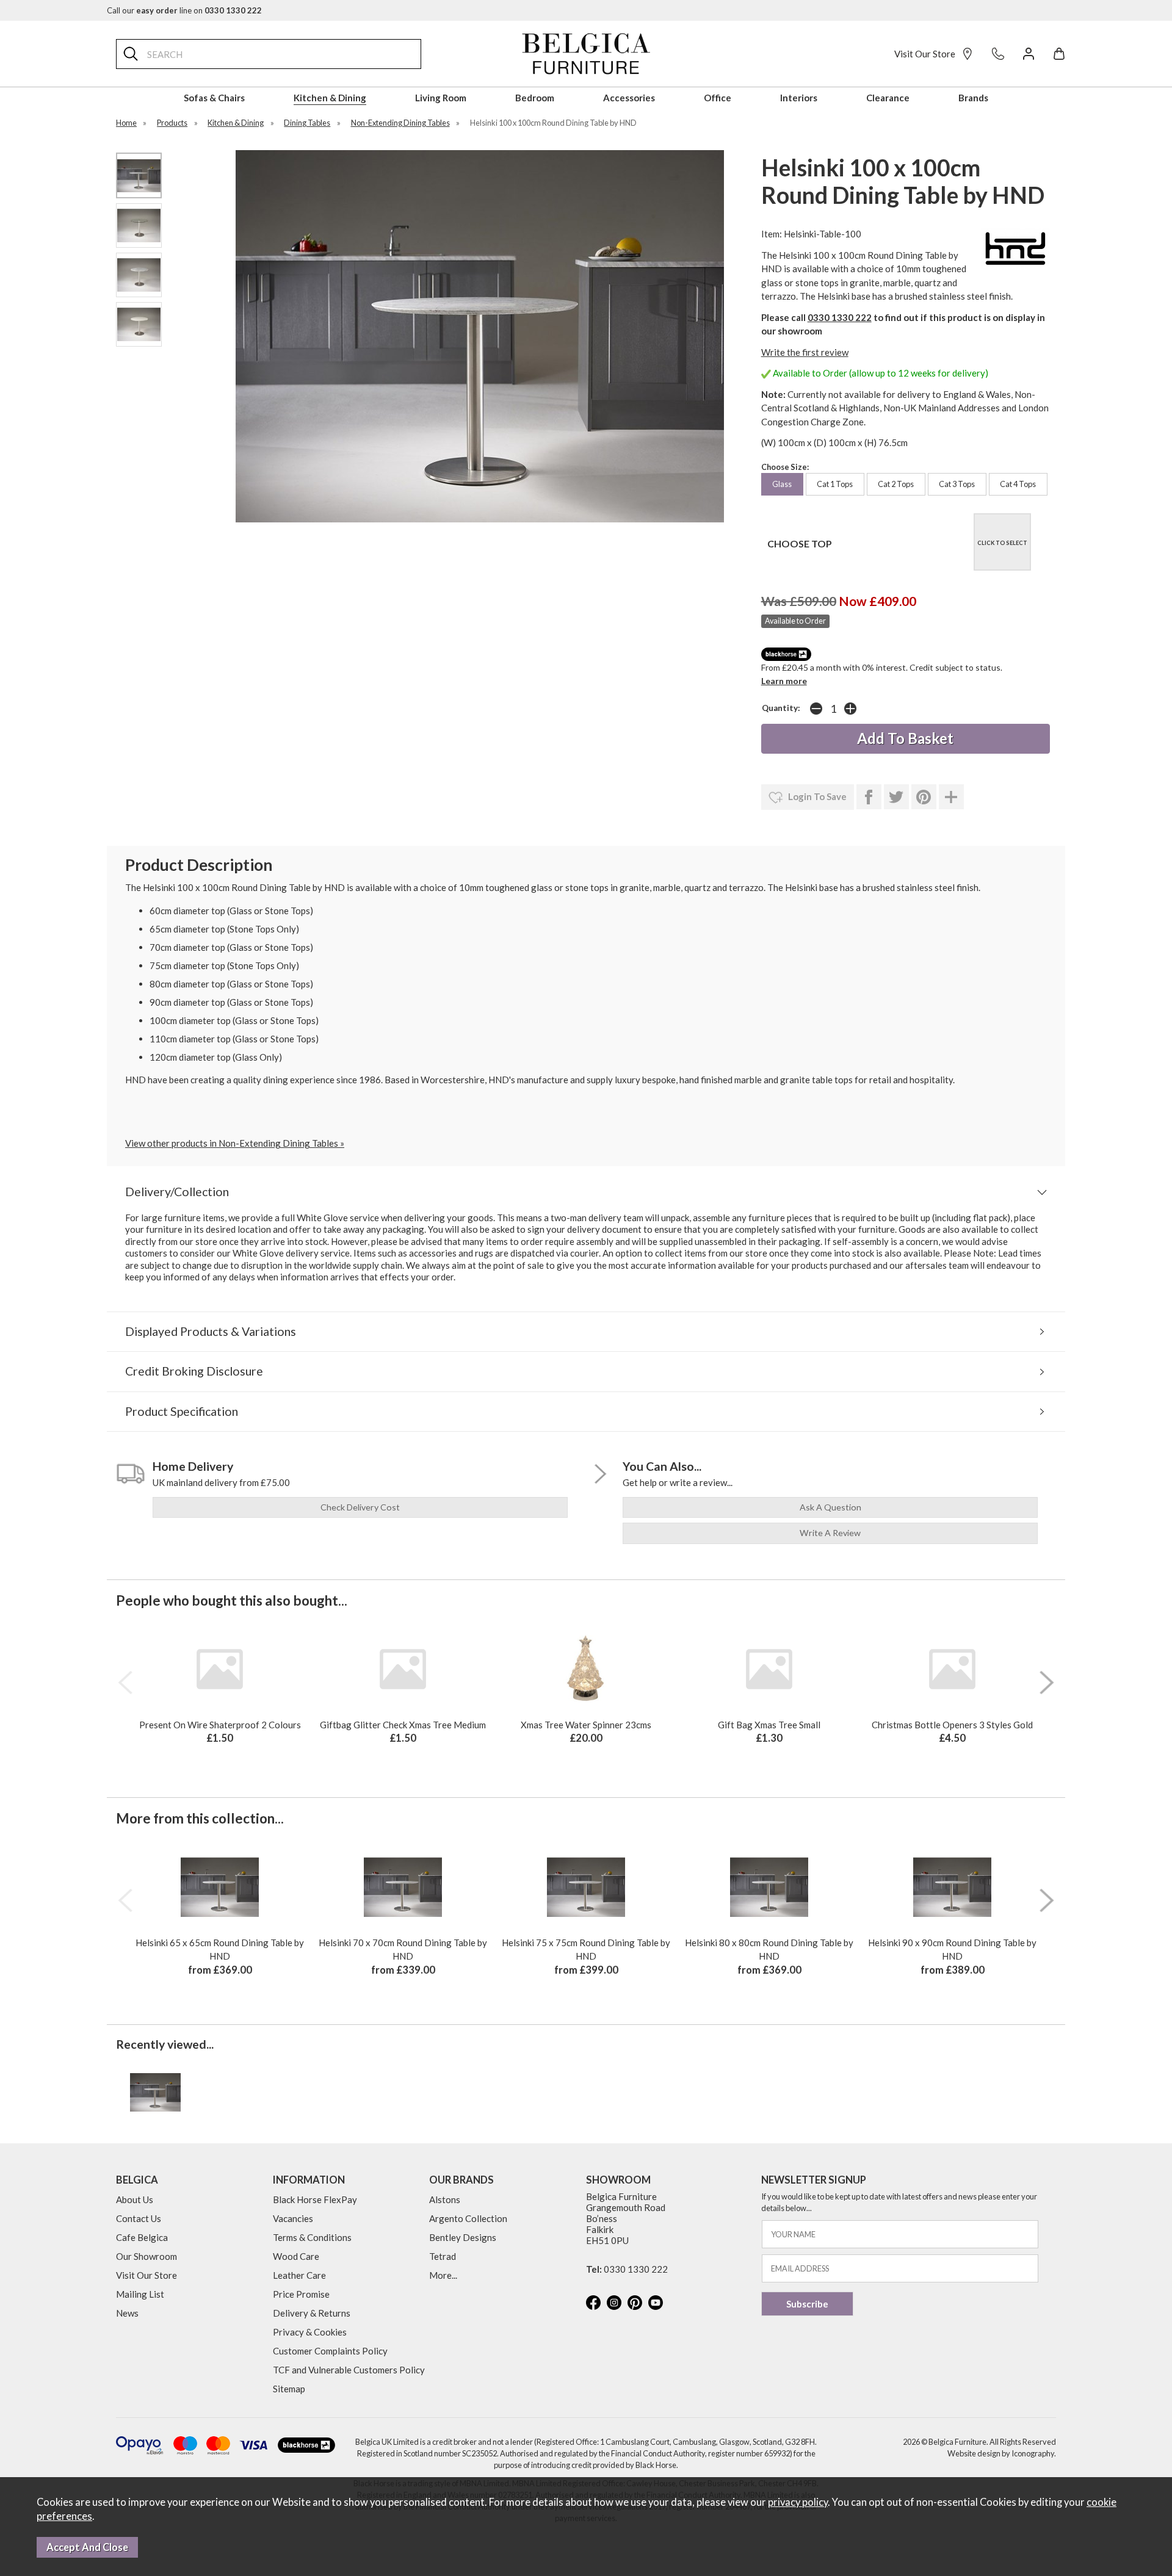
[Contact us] (998, 54)
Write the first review (805, 352)
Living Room (441, 98)
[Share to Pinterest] (924, 797)
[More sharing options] (951, 797)
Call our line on (184, 10)
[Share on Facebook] (869, 797)
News (127, 2313)
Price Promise (301, 2294)
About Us (135, 2199)
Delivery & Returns (312, 2313)
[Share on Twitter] (896, 797)
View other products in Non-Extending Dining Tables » (235, 1143)
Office (718, 98)
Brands (973, 98)
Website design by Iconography (1001, 2453)
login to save (816, 796)
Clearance (888, 98)
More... (443, 2275)
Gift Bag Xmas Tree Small (769, 1725)
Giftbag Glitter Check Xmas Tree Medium (403, 1725)
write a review (830, 1533)
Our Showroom (146, 2256)
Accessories (629, 98)
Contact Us (139, 2218)
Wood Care (296, 2256)
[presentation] (125, 1683)
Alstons (445, 2199)
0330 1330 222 (840, 317)
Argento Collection (468, 2218)
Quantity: (781, 708)
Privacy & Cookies (310, 2332)
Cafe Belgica (142, 2237)
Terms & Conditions (312, 2237)
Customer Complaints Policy (330, 2351)
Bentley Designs (463, 2237)
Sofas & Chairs (214, 98)
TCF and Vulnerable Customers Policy (349, 2370)
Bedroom (535, 98)
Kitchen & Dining (330, 98)
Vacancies (293, 2218)
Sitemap (289, 2389)
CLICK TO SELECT (1002, 543)
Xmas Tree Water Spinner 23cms (586, 1725)
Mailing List (140, 2294)
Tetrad (443, 2256)
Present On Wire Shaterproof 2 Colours (220, 1725)
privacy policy (798, 2502)
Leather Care (299, 2275)
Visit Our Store (925, 54)
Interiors (799, 98)
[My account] (1029, 54)
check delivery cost (360, 1507)
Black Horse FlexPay (315, 2199)
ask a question (830, 1507)
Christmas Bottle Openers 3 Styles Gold (952, 1725)
